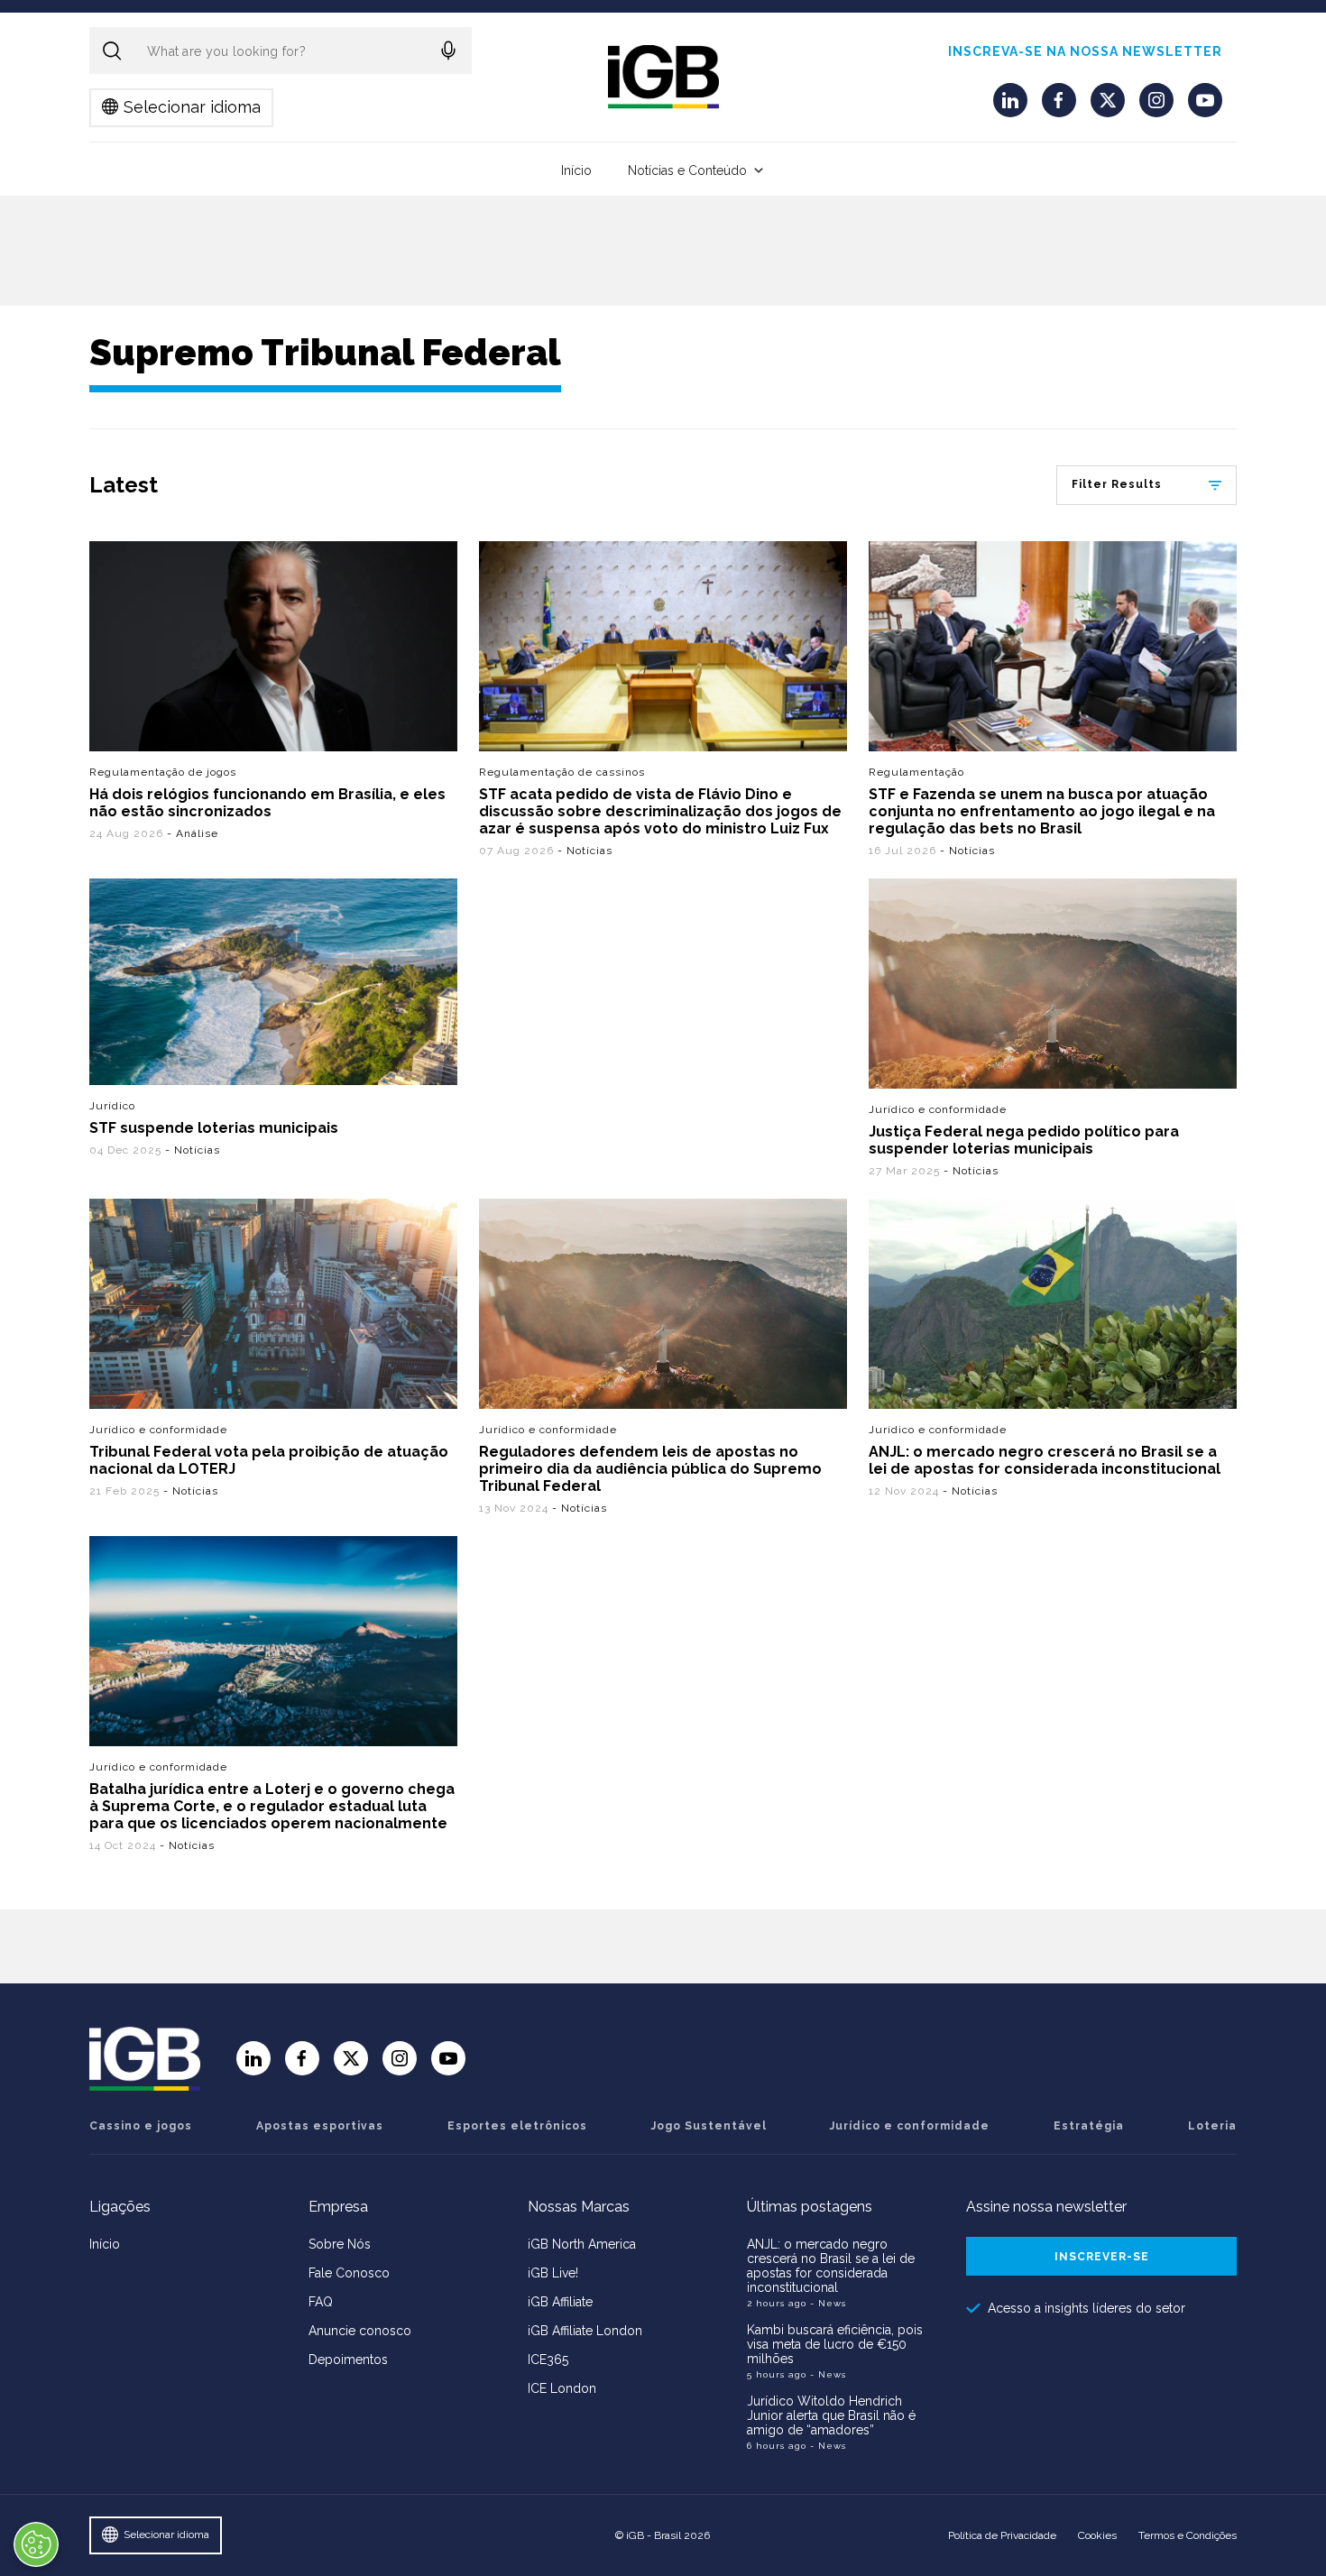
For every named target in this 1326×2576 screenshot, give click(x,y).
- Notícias (585, 851)
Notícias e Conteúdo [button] (687, 170)
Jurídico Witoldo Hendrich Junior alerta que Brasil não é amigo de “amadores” (831, 2415)
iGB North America (582, 2244)
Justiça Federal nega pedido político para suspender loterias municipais (1024, 1140)
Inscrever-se (1102, 2257)
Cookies (1097, 2535)
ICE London (562, 2388)
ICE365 (548, 2360)
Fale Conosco (349, 2273)
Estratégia (1089, 2126)
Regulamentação (916, 772)
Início (576, 170)
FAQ (321, 2302)
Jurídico (112, 1106)
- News (828, 2303)
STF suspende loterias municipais (214, 1128)
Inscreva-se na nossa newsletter (1085, 51)
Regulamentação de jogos (163, 772)
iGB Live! (553, 2273)
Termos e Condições (1188, 2535)
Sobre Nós (340, 2244)
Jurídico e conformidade (938, 1109)
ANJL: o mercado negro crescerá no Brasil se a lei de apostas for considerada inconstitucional (1045, 1460)
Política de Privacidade (1002, 2535)
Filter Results (1117, 484)
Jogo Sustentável (709, 2126)
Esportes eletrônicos (517, 2126)
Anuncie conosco (360, 2331)
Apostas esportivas (320, 2126)
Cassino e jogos (141, 2126)
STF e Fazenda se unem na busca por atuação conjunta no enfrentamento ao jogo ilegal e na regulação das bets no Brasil (1042, 811)
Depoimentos (348, 2360)
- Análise (193, 833)
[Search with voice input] (448, 51)
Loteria (1212, 2126)
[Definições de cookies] (36, 2544)
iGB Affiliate (560, 2302)
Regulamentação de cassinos (562, 772)
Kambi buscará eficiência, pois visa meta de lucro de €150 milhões (835, 2344)
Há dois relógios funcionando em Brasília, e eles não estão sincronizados (267, 803)
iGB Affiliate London (585, 2331)
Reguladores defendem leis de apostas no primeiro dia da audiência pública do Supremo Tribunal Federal (650, 1469)
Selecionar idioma (192, 107)
